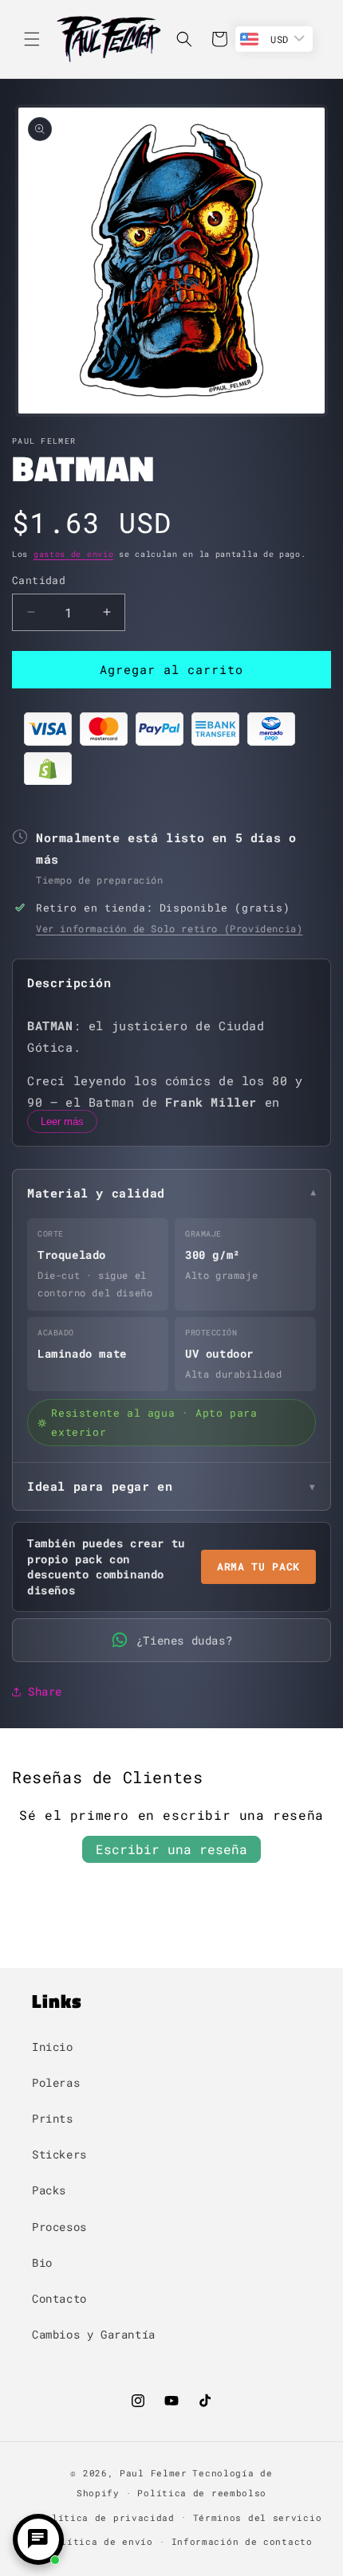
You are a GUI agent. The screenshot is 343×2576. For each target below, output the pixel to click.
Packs (49, 2190)
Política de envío (101, 2541)
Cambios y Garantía (94, 2334)
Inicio (53, 2047)
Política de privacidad (106, 2517)
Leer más (62, 1121)
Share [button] (45, 1691)
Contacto (59, 2298)
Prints (53, 2118)
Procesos (59, 2227)
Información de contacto (242, 2541)
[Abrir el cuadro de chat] (38, 2539)
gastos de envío (74, 554)
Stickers (59, 2154)
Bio (42, 2262)
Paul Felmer (154, 2473)
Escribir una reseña (171, 1849)
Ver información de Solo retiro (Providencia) (169, 928)
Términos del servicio (258, 2517)
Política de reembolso (202, 2493)
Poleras (56, 2082)
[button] (32, 39)
